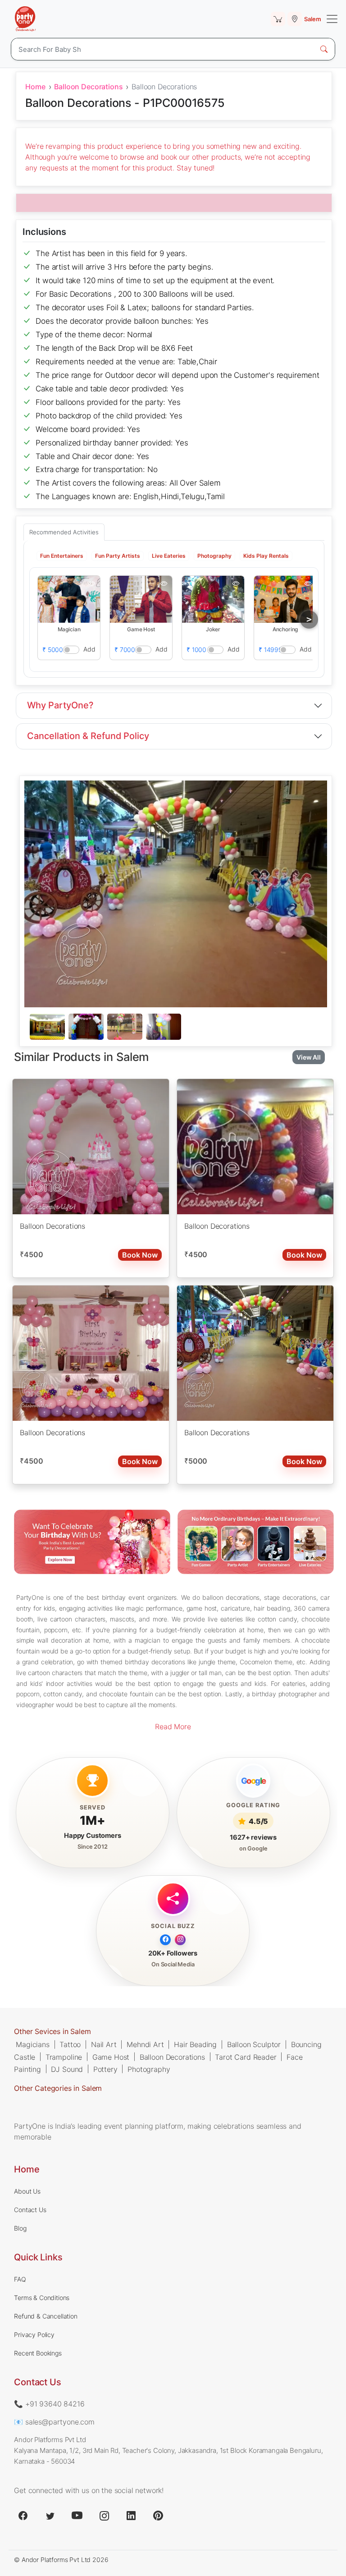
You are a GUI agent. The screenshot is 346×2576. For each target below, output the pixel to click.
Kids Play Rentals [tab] (266, 556)
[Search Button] (324, 49)
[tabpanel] (176, 1027)
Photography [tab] (214, 556)
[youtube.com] (77, 2516)
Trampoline (64, 2057)
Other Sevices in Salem (52, 2031)
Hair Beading (195, 2044)
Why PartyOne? (60, 705)
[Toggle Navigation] (332, 19)
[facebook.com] (23, 2516)
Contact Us (30, 2210)
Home (35, 87)
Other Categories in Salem (58, 2088)
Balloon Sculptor (254, 2044)
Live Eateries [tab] (169, 556)
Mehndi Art (145, 2044)
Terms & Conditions (42, 2298)
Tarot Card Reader (246, 2057)
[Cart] (278, 19)
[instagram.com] (104, 2516)
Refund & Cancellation (46, 2316)
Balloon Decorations (88, 87)
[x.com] (50, 2516)
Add (90, 649)
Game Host (111, 2057)
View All (309, 1057)
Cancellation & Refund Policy (88, 736)
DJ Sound (67, 2069)
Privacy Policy (34, 2335)
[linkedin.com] (131, 2516)
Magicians (33, 2044)
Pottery (105, 2069)
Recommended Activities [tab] (64, 532)
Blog (20, 2228)
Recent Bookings (38, 2353)
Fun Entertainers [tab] (62, 556)
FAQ (20, 2279)
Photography (149, 2069)
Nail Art (104, 2044)
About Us (27, 2191)
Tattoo (70, 2044)
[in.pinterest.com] (158, 2516)
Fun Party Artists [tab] (118, 556)
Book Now (140, 1255)
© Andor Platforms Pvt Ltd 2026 (61, 2560)
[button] (69, 599)
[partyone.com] (25, 19)
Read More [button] (173, 1727)
